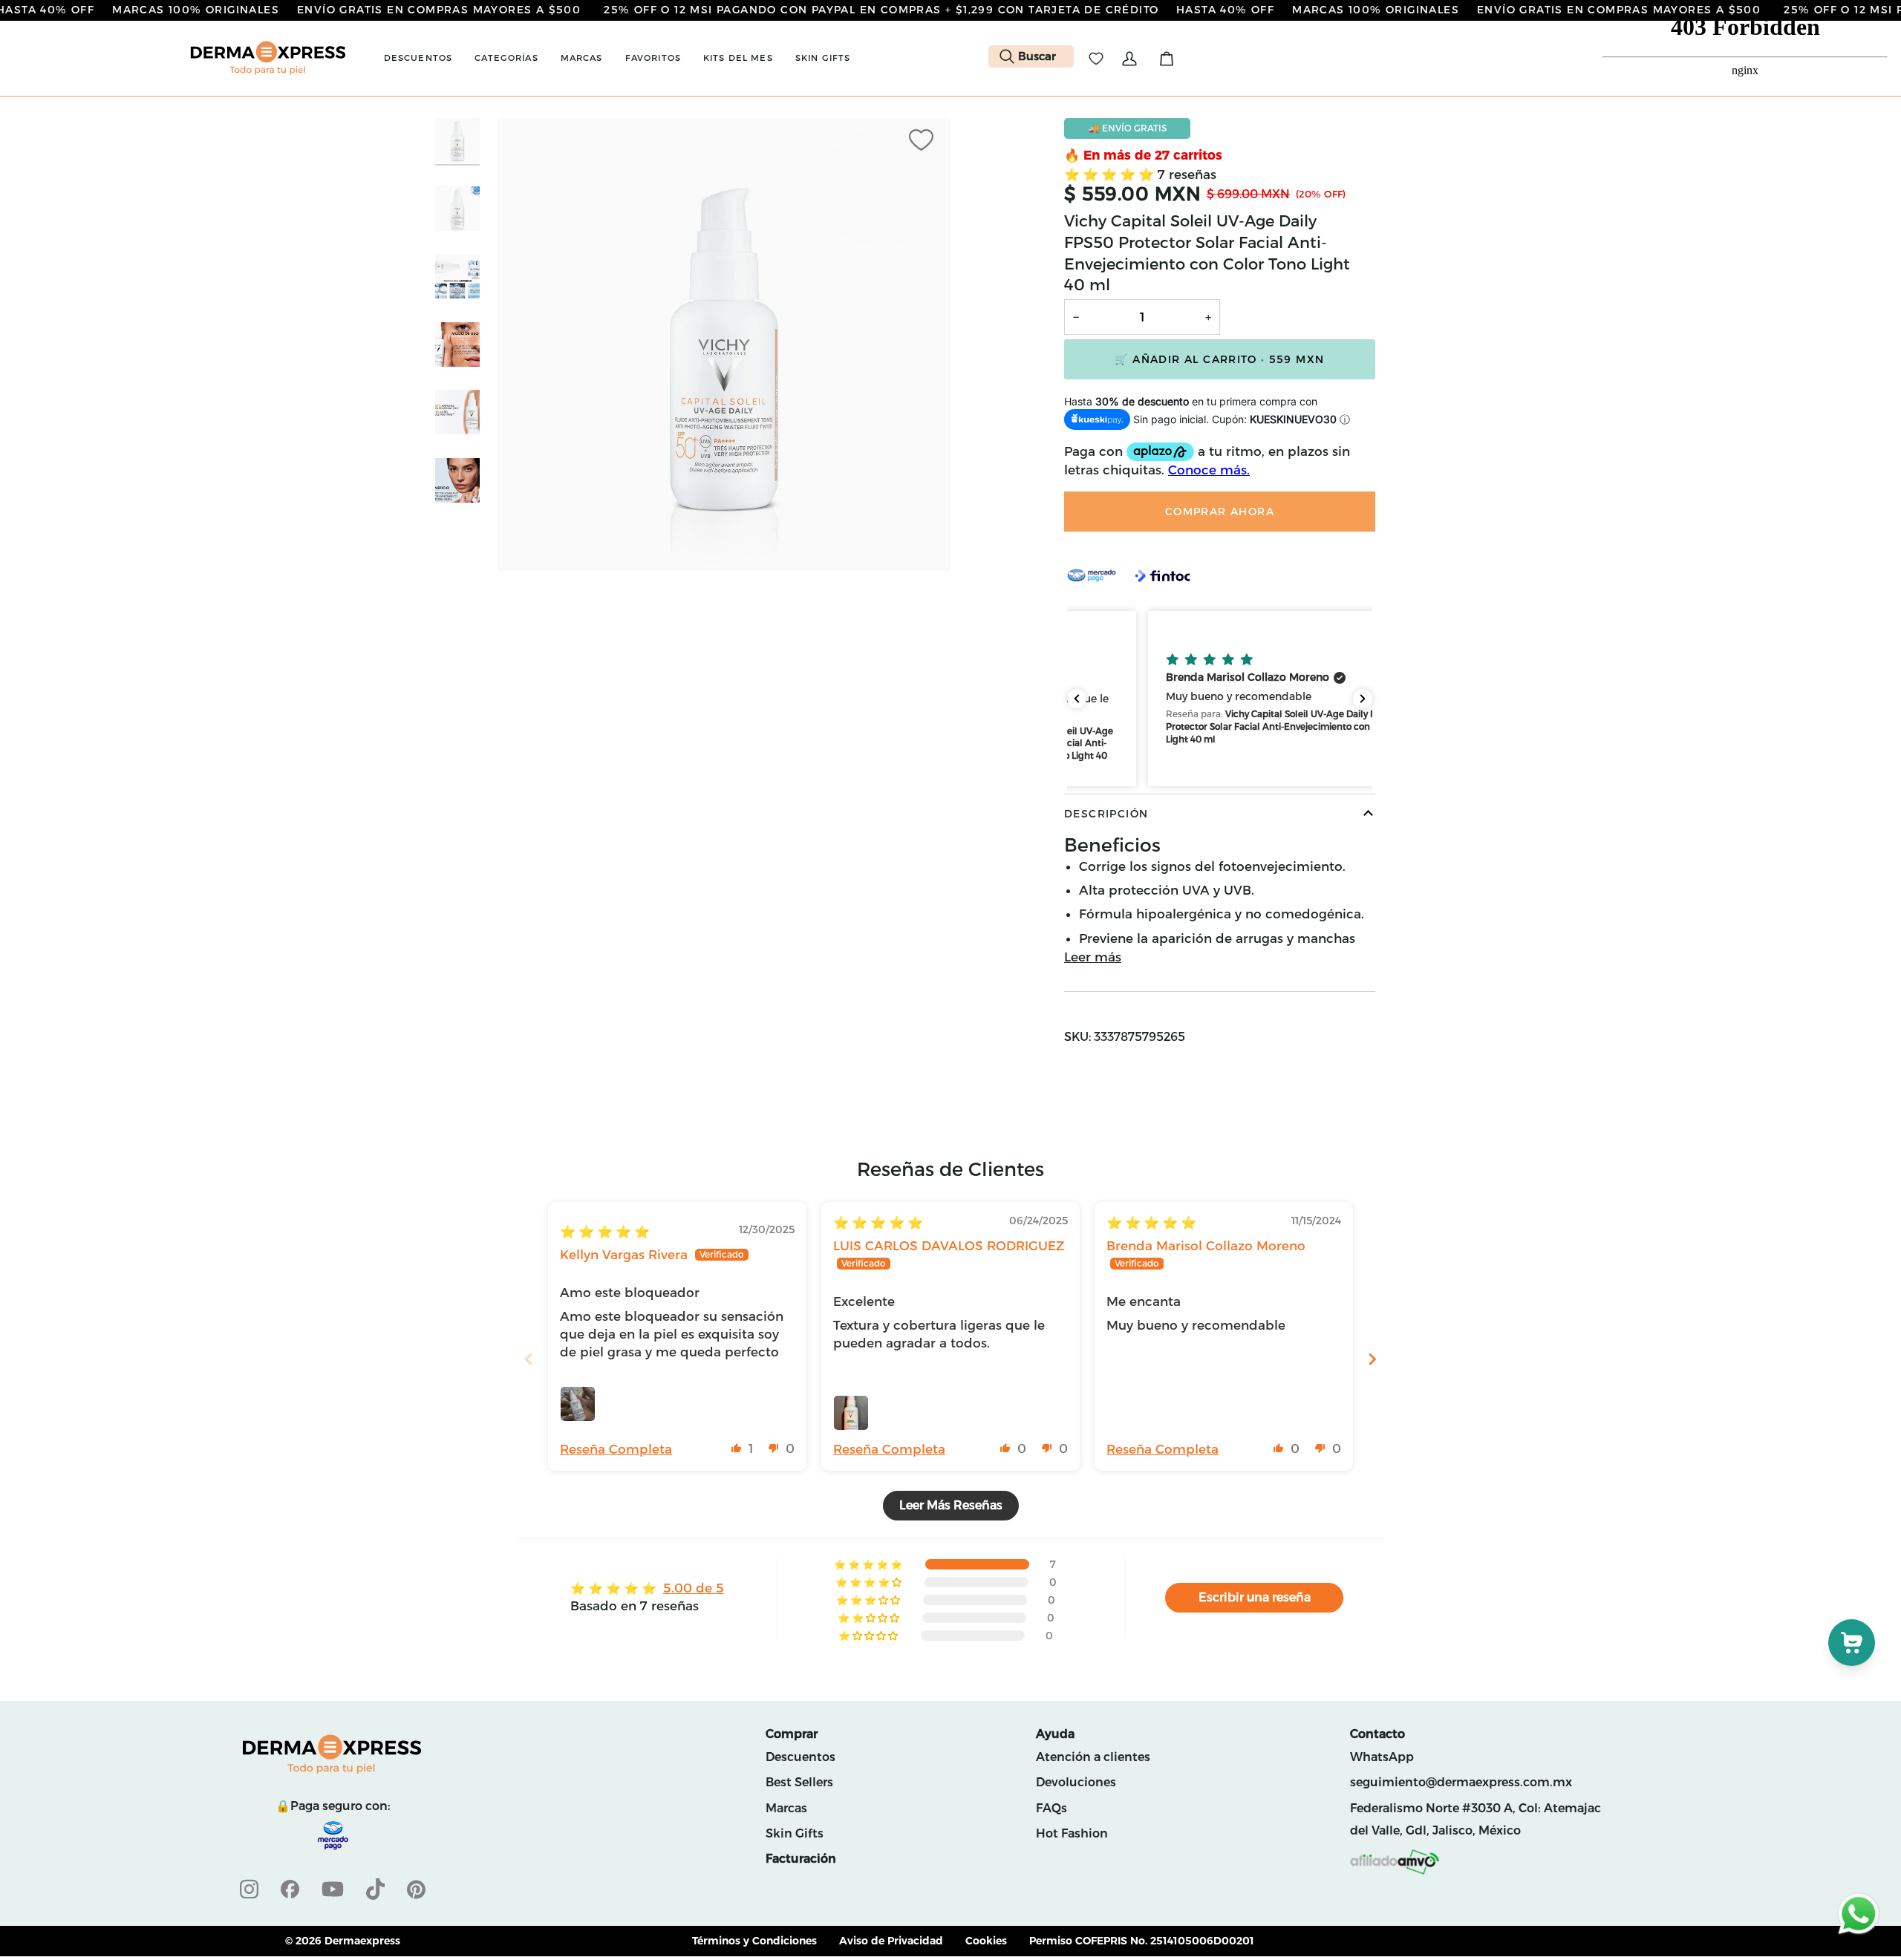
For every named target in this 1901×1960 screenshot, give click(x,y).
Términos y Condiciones (754, 1941)
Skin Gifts (795, 1833)
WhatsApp (1382, 1757)
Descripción (1106, 814)
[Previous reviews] (1077, 699)
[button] (418, 58)
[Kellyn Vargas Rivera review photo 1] (578, 1404)
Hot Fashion (1072, 1833)
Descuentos (800, 1757)
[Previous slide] (529, 1359)
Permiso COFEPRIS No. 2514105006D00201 (1142, 1941)
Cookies (986, 1941)
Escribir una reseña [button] (1255, 1597)
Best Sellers (799, 1782)
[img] (605, 1232)
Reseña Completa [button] (616, 1449)
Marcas (786, 1808)
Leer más (1093, 957)
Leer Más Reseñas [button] (951, 1505)
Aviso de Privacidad (891, 1941)
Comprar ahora (1220, 512)
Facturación (801, 1859)
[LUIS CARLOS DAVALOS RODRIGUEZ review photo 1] (851, 1413)
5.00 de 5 (694, 1588)
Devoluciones (1076, 1782)
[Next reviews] (1363, 699)
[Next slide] (1372, 1359)
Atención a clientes (1093, 1757)
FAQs (1051, 1808)
